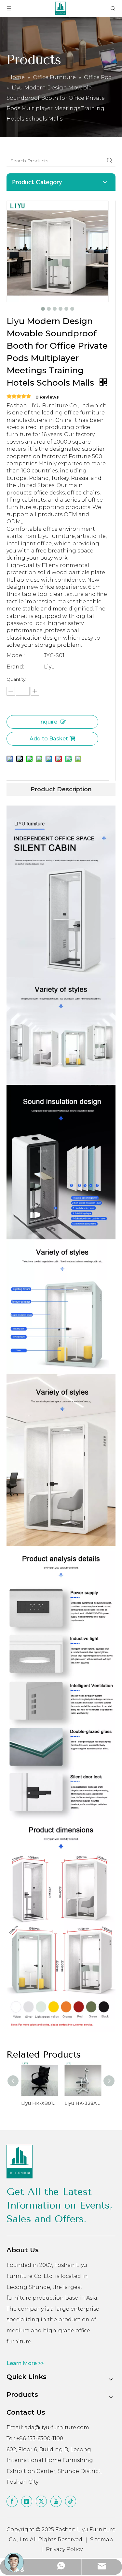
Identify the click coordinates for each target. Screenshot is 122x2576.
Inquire (48, 722)
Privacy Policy (64, 2549)
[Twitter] (41, 2501)
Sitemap (102, 2540)
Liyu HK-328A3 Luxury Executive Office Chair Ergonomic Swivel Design (83, 2103)
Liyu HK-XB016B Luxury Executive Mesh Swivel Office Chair (40, 2103)
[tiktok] (71, 2501)
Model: (16, 655)
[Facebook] (12, 2501)
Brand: (15, 667)
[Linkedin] (27, 2501)
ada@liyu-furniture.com (57, 2427)
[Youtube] (56, 2501)
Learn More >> (25, 2363)
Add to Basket (49, 739)
